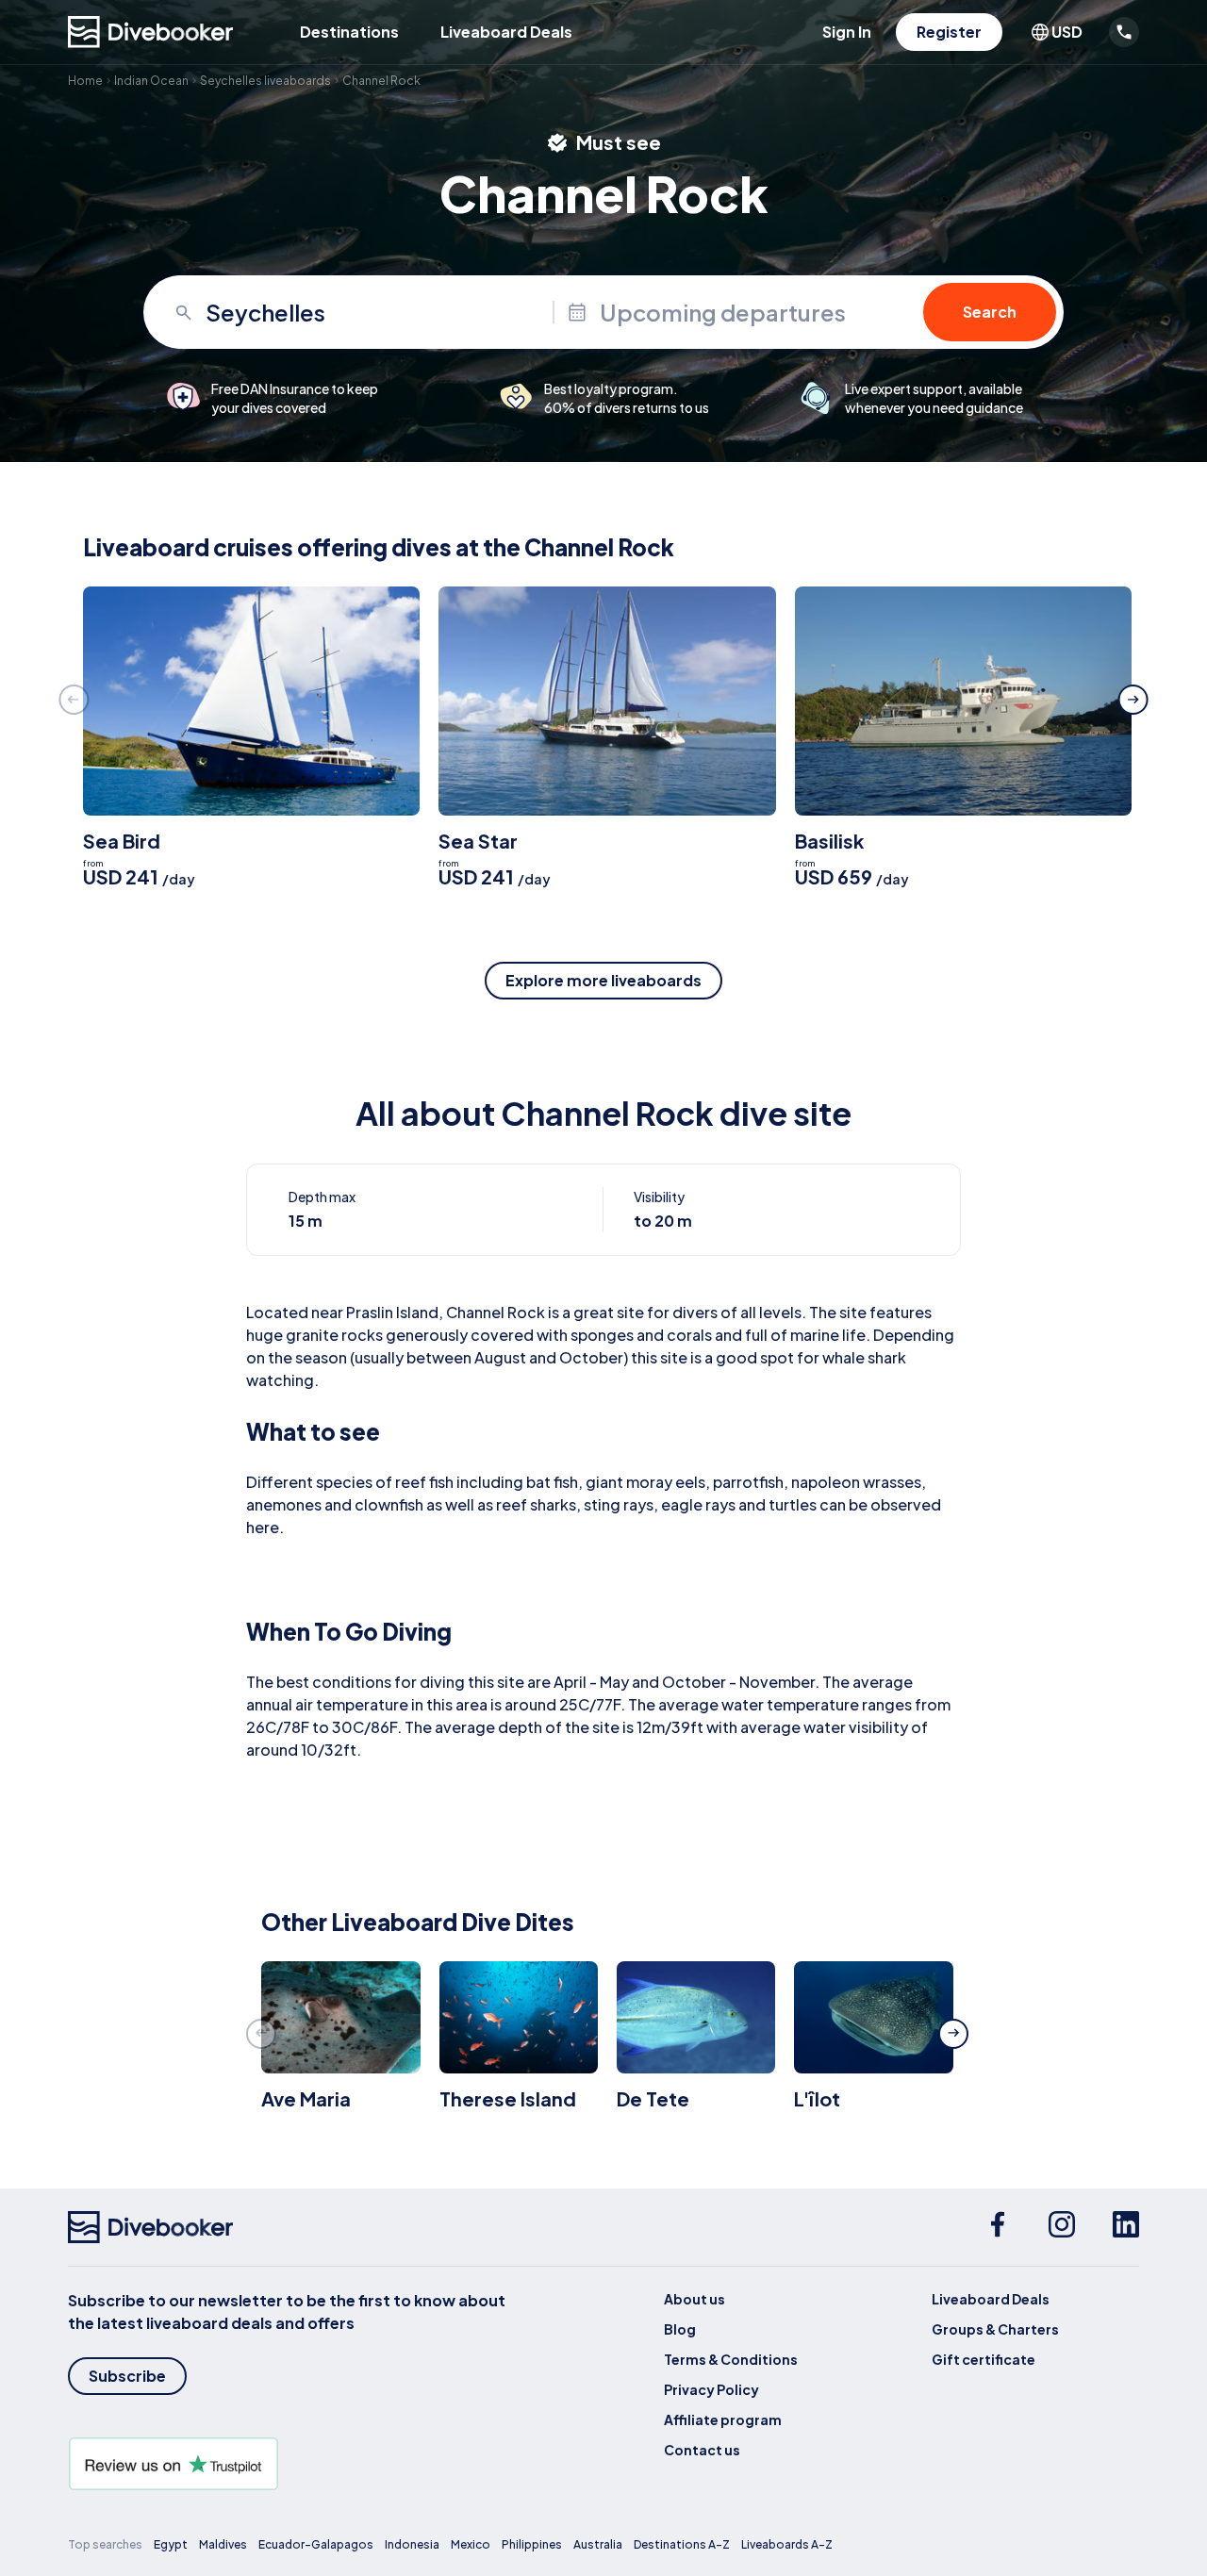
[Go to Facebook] (998, 2227)
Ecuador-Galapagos (316, 2544)
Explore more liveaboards (603, 980)
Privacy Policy (711, 2389)
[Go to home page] (151, 32)
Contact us (702, 2450)
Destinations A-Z (682, 2544)
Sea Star (478, 841)
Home (85, 81)
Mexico (471, 2544)
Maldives (223, 2544)
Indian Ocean (151, 81)
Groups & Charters (995, 2329)
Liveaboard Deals (506, 32)
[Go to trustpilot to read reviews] (290, 2464)
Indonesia (412, 2544)
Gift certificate (984, 2359)
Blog (680, 2329)
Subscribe (127, 2376)
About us (694, 2299)
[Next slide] (1133, 700)
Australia (598, 2544)
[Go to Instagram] (1062, 2227)
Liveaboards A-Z (787, 2544)
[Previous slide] (74, 700)
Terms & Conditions (731, 2359)
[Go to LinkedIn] (1126, 2227)
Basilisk (829, 841)
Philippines (532, 2544)
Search (990, 312)
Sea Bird (122, 841)
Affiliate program (723, 2419)
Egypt (171, 2544)
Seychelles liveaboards (265, 81)
